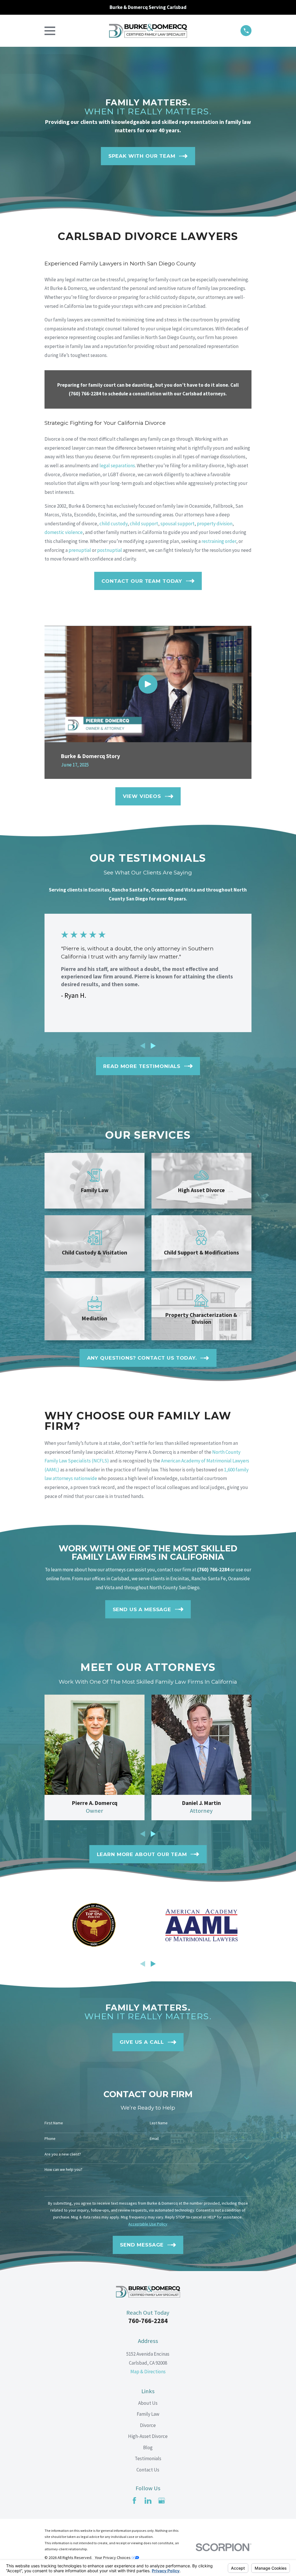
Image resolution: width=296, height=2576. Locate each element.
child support (144, 524)
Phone (50, 2139)
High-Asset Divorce (148, 2436)
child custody (113, 524)
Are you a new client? (63, 2154)
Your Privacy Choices (113, 2558)
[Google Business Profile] (162, 2501)
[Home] (148, 31)
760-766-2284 (148, 2321)
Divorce (148, 2425)
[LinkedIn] (148, 2501)
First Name (54, 2123)
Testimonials (148, 2458)
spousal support (177, 524)
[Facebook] (134, 2501)
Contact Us (148, 2470)
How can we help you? (63, 2170)
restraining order (219, 541)
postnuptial (110, 550)
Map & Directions (148, 2372)
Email (154, 2139)
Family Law (148, 2414)
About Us (148, 2403)
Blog (148, 2447)
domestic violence (64, 532)
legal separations (117, 466)
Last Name (159, 2123)
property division (215, 524)
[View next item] (153, 1046)
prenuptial (80, 550)
